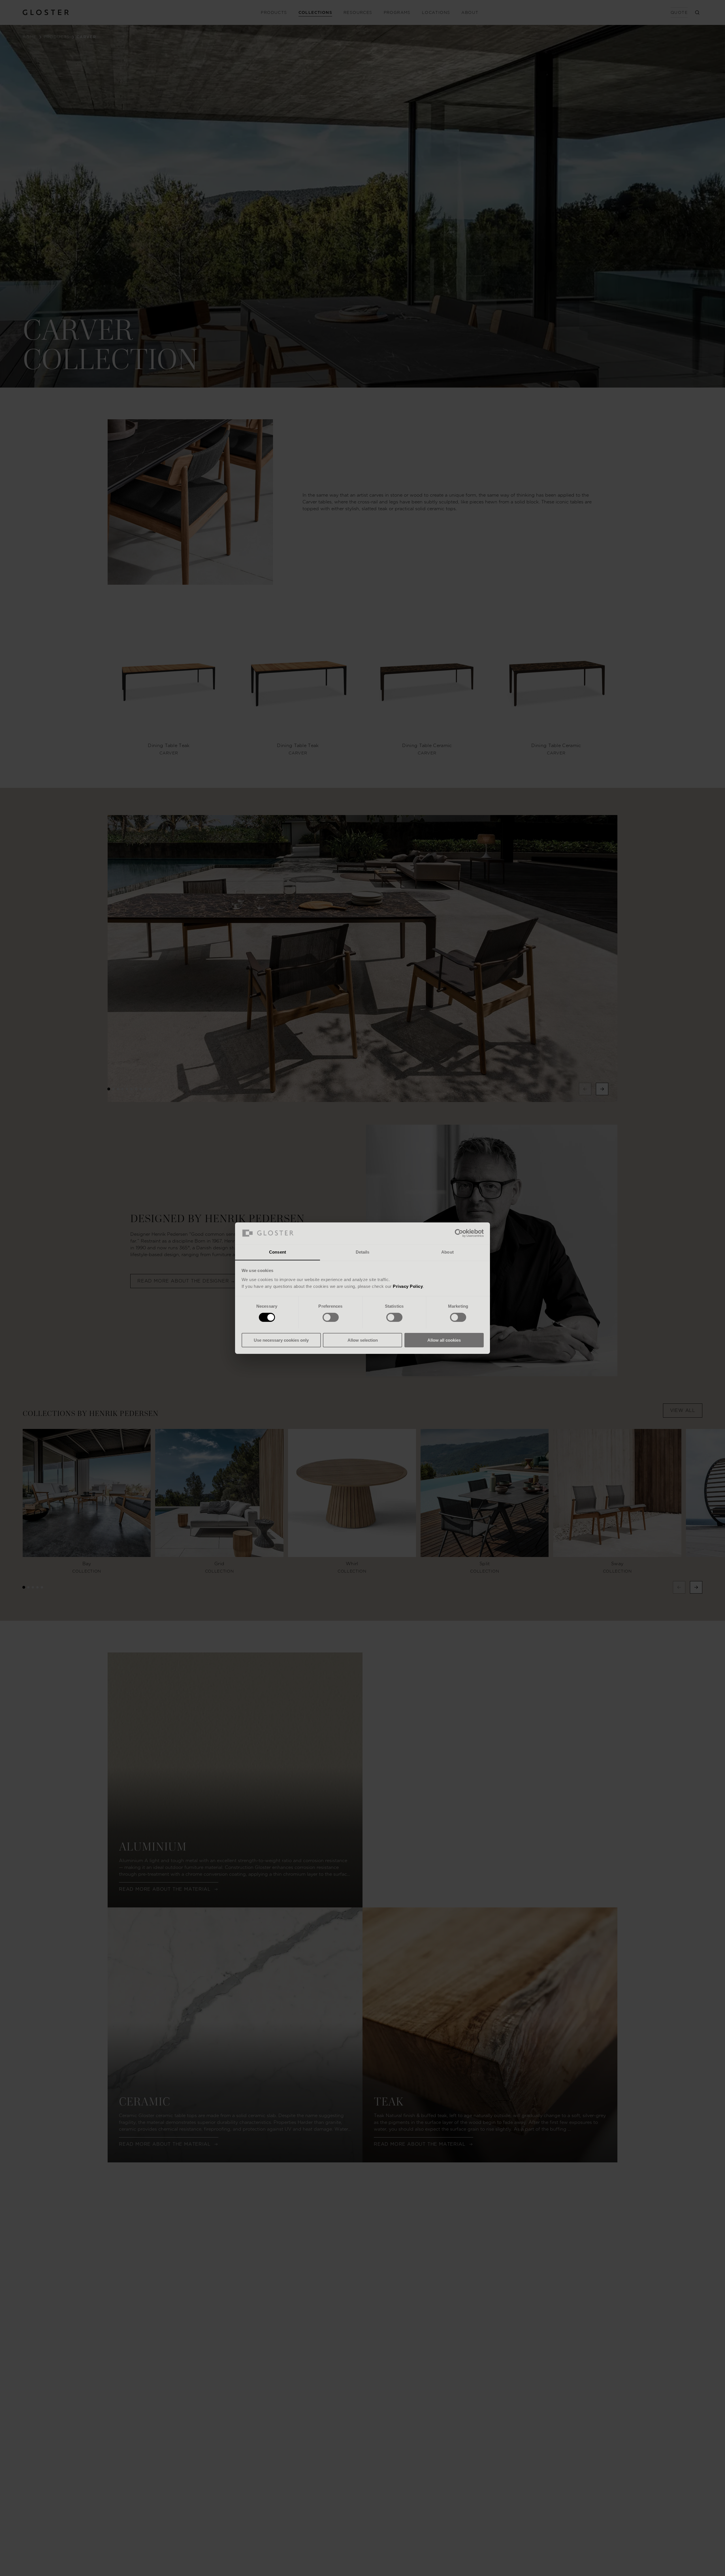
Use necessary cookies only (281, 1340)
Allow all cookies (444, 1340)
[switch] (331, 1317)
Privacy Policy (408, 1286)
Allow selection (363, 1340)
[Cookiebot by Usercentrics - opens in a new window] (459, 1233)
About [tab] (447, 1252)
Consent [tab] (278, 1252)
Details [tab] (363, 1252)
